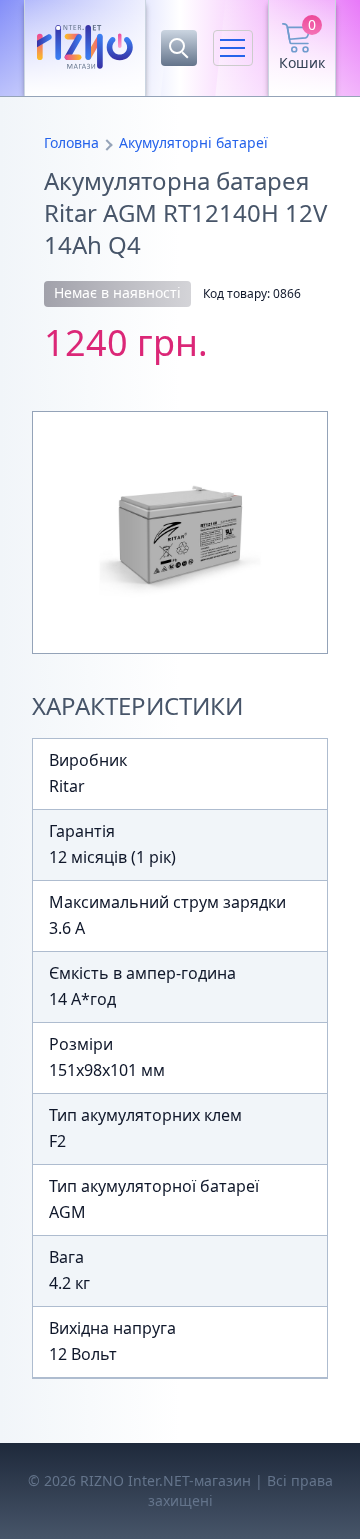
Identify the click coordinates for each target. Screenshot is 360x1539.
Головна (71, 142)
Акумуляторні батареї (193, 142)
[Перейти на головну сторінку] (85, 48)
